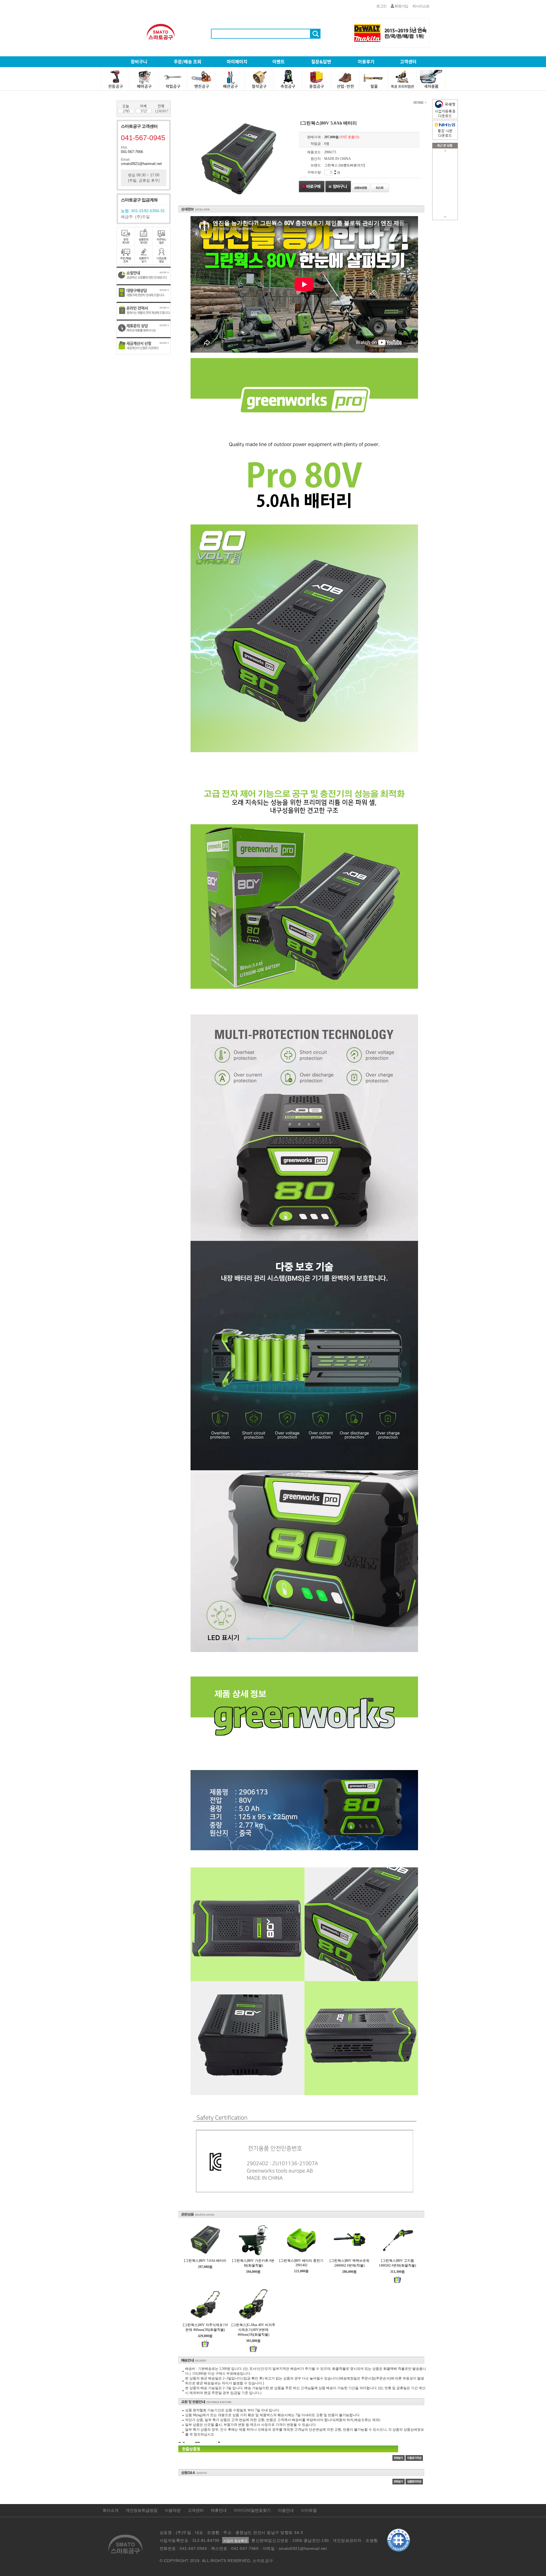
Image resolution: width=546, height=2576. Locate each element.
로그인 (381, 6)
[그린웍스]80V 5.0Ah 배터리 (205, 2261)
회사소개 (111, 2510)
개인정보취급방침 (142, 2510)
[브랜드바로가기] (352, 165)
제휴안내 (219, 2510)
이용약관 (173, 2510)
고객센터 (196, 2510)
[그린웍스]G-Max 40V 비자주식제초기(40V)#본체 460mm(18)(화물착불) (253, 2330)
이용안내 (286, 2510)
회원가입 (401, 6)
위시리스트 (421, 6)
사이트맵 (309, 2510)
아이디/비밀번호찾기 (252, 2510)
